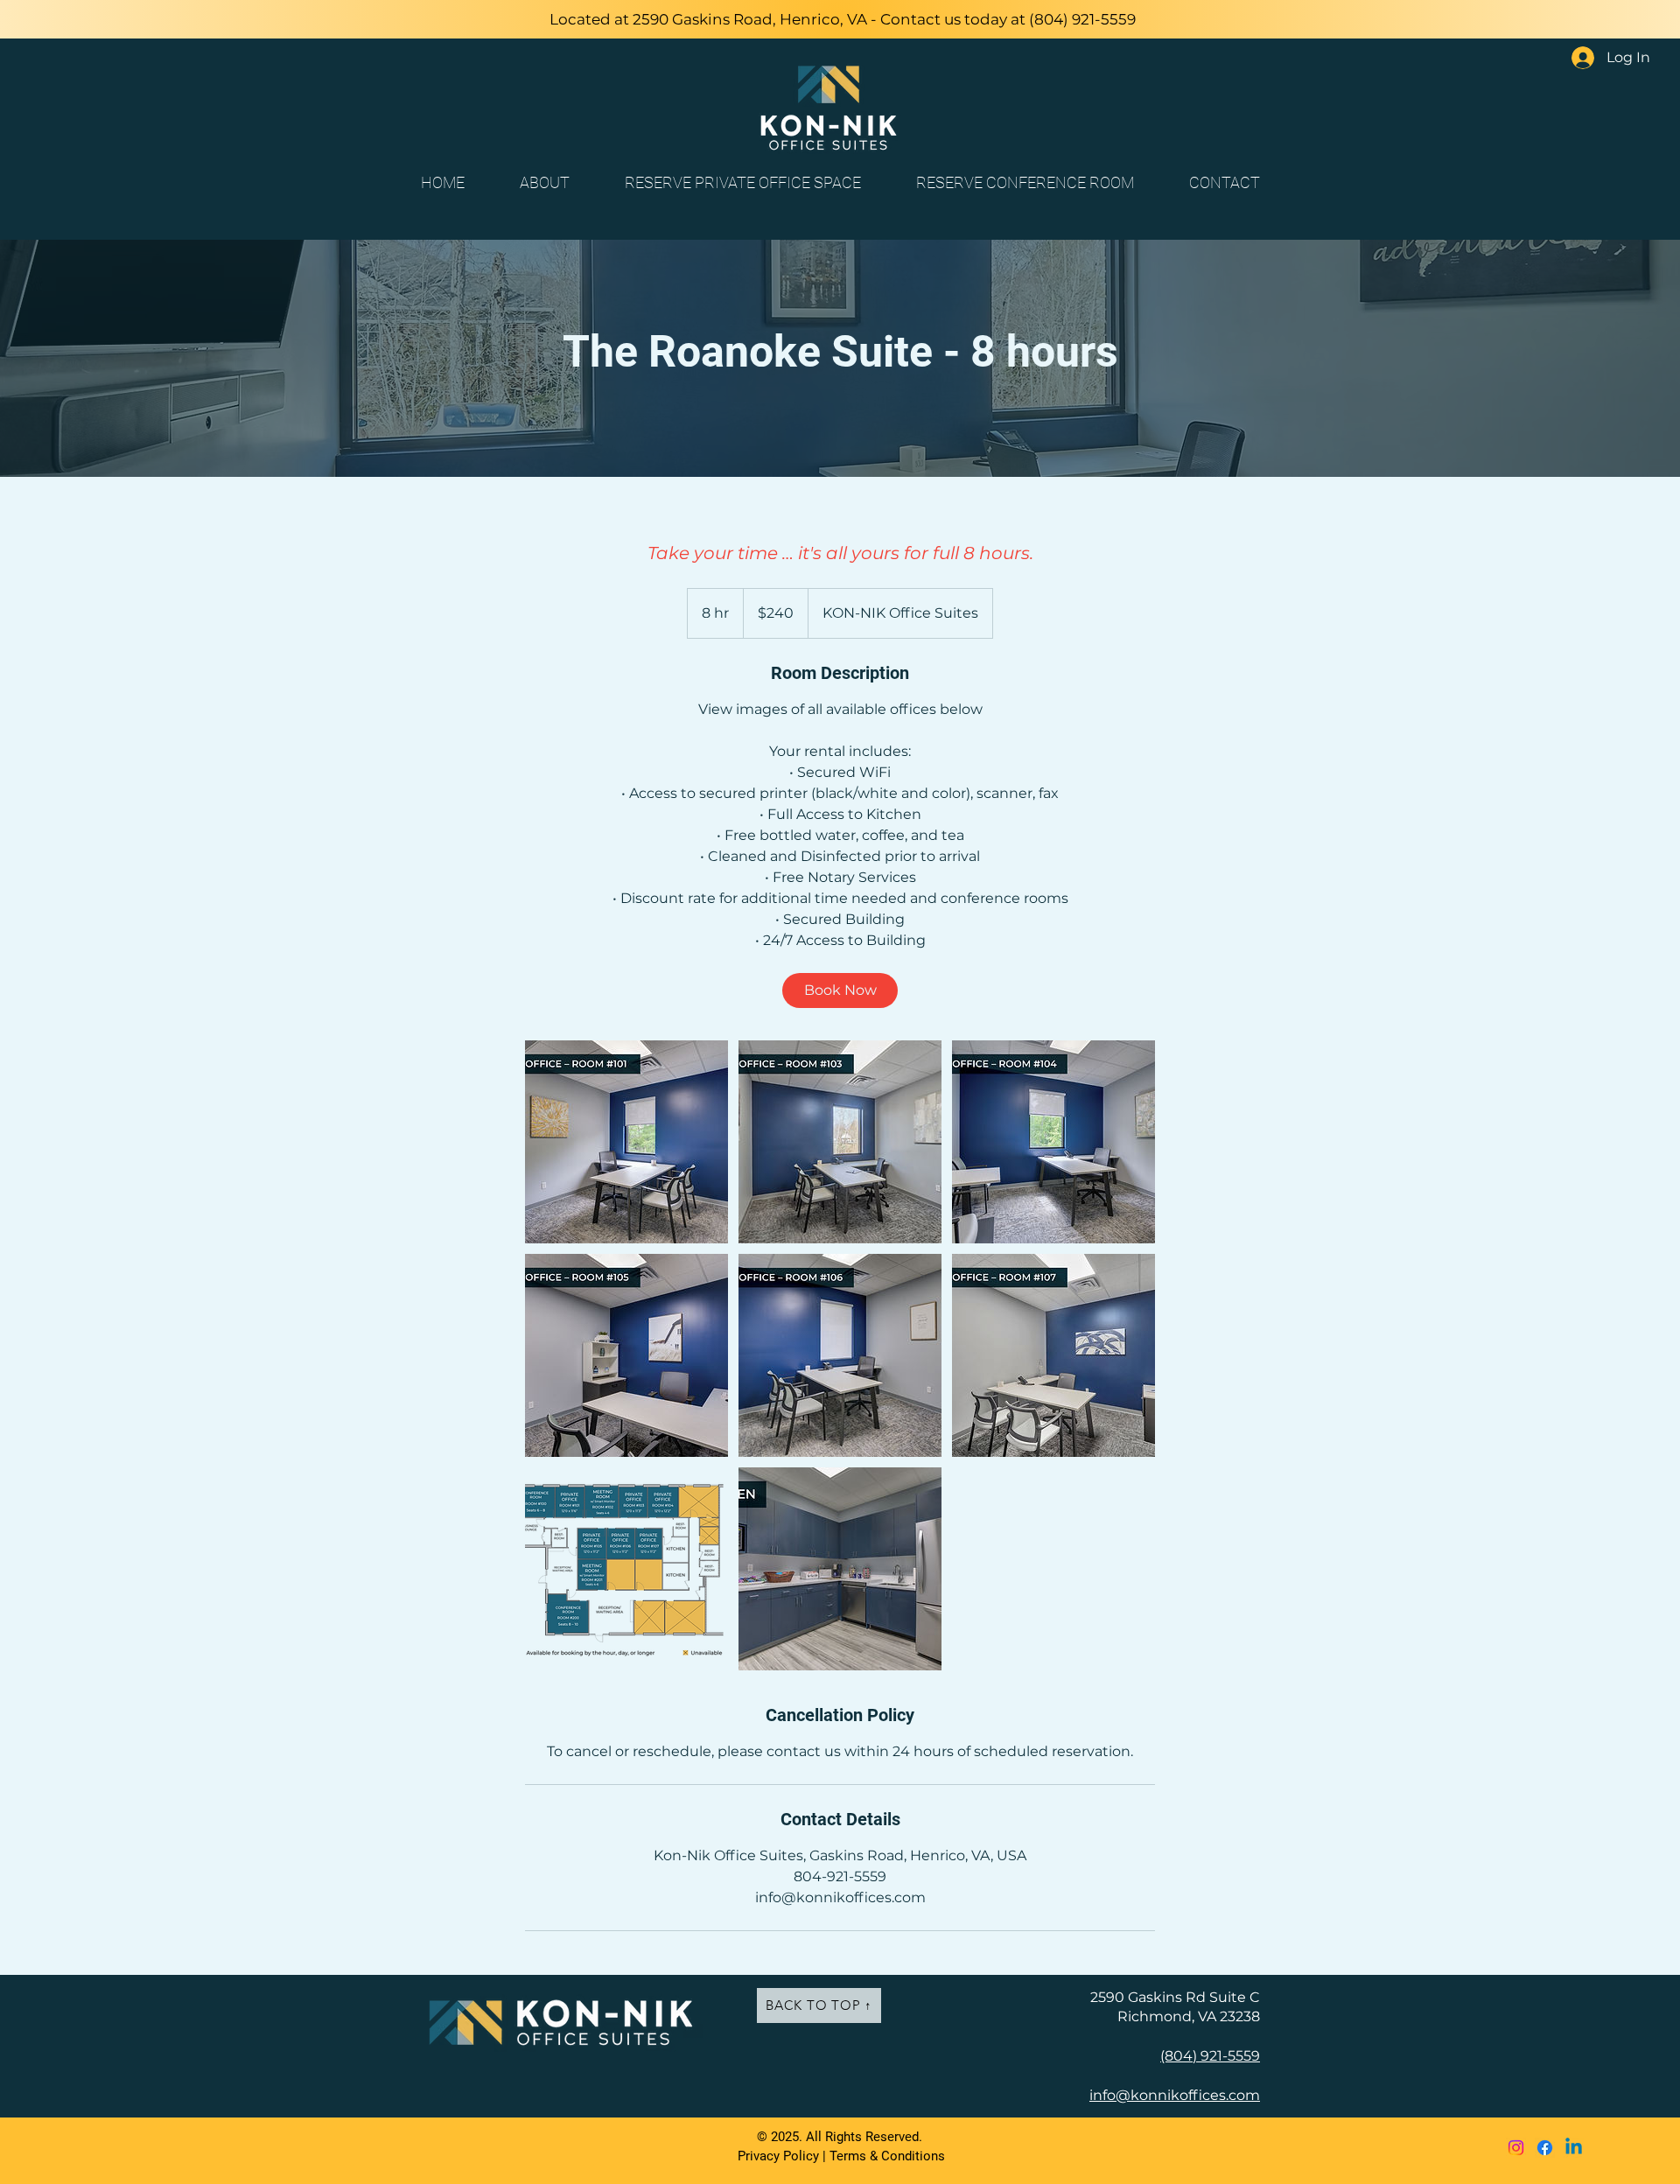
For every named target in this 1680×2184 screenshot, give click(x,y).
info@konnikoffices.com (1175, 2095)
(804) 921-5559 (1082, 19)
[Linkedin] (1574, 2148)
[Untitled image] (626, 1142)
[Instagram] (1516, 2148)
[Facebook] (1545, 2148)
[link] (840, 990)
